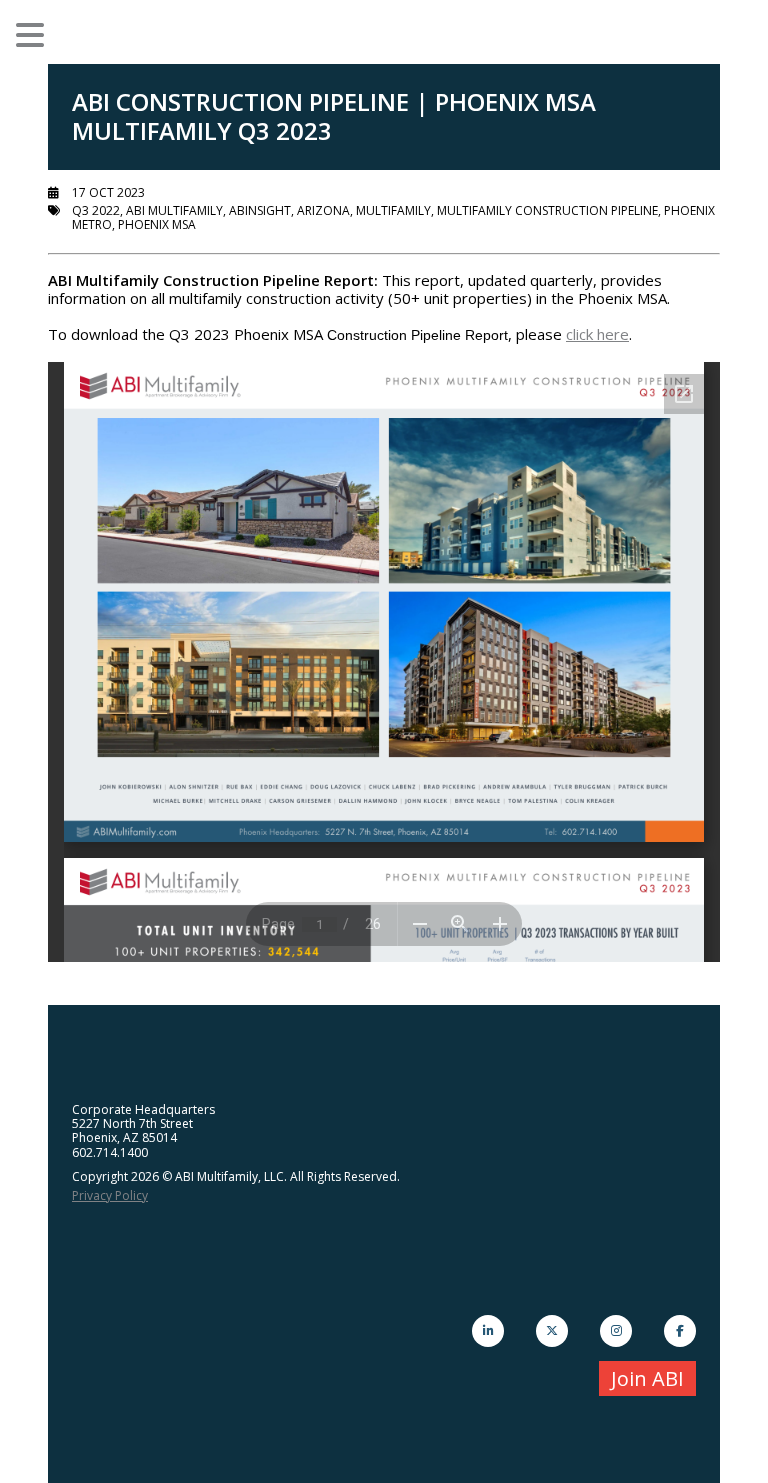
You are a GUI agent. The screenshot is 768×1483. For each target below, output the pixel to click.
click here (597, 334)
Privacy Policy (110, 1195)
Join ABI (647, 1378)
